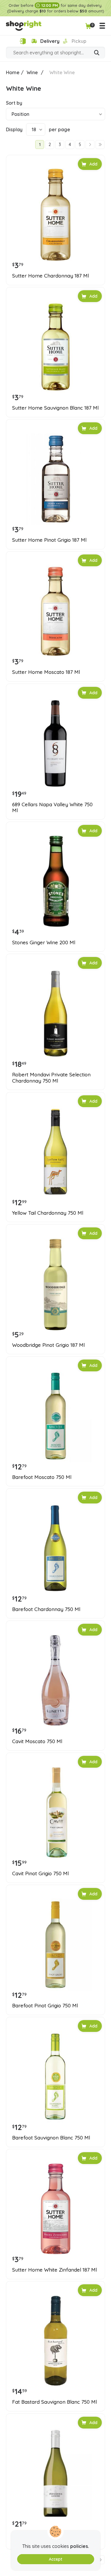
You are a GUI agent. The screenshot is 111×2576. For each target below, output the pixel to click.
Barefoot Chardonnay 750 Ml (46, 1609)
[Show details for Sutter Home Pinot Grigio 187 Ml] (55, 479)
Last (100, 145)
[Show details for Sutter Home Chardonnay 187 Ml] (55, 215)
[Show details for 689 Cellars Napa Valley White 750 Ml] (55, 743)
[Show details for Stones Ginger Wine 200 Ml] (55, 881)
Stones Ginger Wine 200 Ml (44, 943)
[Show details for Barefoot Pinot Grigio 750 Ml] (55, 1945)
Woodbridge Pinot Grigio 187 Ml (48, 1345)
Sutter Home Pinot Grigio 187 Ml (49, 540)
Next (90, 145)
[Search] (97, 53)
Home (13, 72)
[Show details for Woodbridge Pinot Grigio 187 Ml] (55, 1284)
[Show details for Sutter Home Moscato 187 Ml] (55, 611)
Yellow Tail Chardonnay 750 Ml (48, 1213)
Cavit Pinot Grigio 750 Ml (40, 1873)
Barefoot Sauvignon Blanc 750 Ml (51, 2138)
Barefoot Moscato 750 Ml (42, 1477)
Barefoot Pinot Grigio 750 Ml (45, 2006)
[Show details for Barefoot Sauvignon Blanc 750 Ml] (55, 2077)
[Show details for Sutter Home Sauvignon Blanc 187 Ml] (55, 347)
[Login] (23, 41)
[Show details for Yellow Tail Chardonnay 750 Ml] (55, 1152)
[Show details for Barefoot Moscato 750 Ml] (55, 1416)
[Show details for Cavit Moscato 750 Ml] (55, 1680)
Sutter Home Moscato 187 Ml (46, 672)
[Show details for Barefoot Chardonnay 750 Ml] (55, 1548)
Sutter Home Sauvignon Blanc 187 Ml (55, 408)
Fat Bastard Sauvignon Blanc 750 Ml (54, 2402)
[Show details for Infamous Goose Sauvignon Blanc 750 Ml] (55, 2473)
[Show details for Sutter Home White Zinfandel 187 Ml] (55, 2209)
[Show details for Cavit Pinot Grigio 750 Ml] (55, 1812)
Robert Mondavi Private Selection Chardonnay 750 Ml (51, 1078)
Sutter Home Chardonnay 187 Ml (50, 276)
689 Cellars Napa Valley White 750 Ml (52, 807)
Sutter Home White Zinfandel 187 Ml (54, 2270)
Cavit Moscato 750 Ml (37, 1741)
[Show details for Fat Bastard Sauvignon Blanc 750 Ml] (55, 2341)
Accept (55, 2559)
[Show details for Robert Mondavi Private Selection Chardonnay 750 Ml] (55, 1014)
